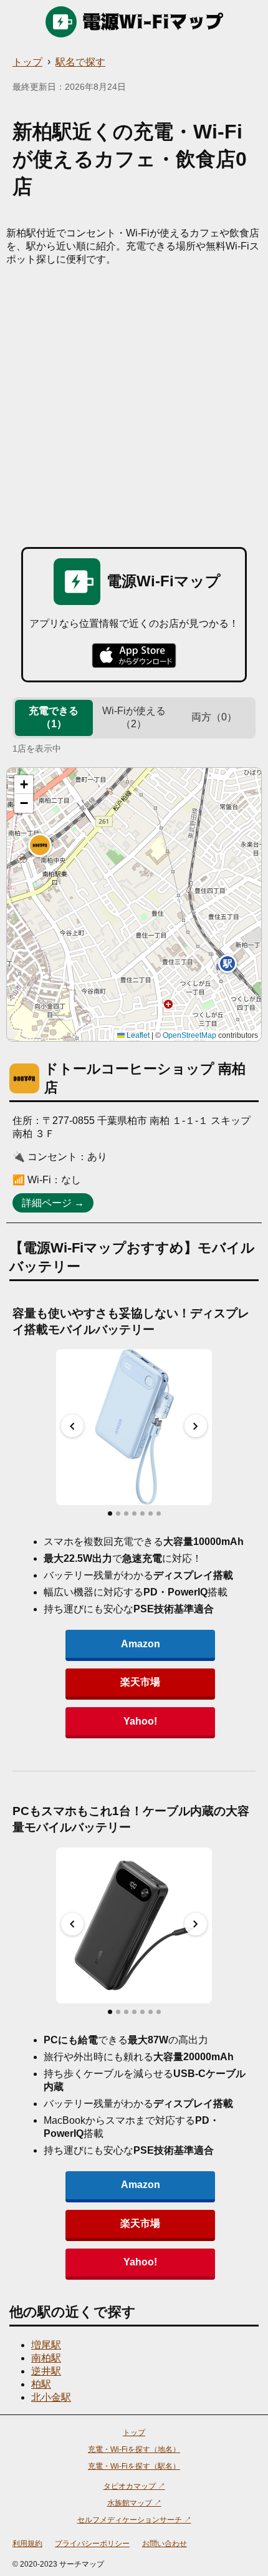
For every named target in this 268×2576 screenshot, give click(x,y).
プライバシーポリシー (92, 2544)
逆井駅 (46, 2371)
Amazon (141, 1644)
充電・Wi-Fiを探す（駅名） (134, 2466)
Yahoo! (140, 1721)
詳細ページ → (53, 1203)
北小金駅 (51, 2397)
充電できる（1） (54, 717)
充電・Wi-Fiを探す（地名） (134, 2449)
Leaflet (137, 1035)
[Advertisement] (134, 407)
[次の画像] (196, 1426)
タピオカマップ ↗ (134, 2486)
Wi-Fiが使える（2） (134, 717)
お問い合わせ (165, 2544)
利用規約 (27, 2544)
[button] (40, 845)
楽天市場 (140, 1682)
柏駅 (41, 2384)
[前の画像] (72, 1426)
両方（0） (214, 717)
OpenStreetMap (189, 1035)
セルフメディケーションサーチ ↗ (134, 2520)
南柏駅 (46, 2358)
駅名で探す (80, 62)
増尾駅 (46, 2345)
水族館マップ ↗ (134, 2503)
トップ (27, 62)
